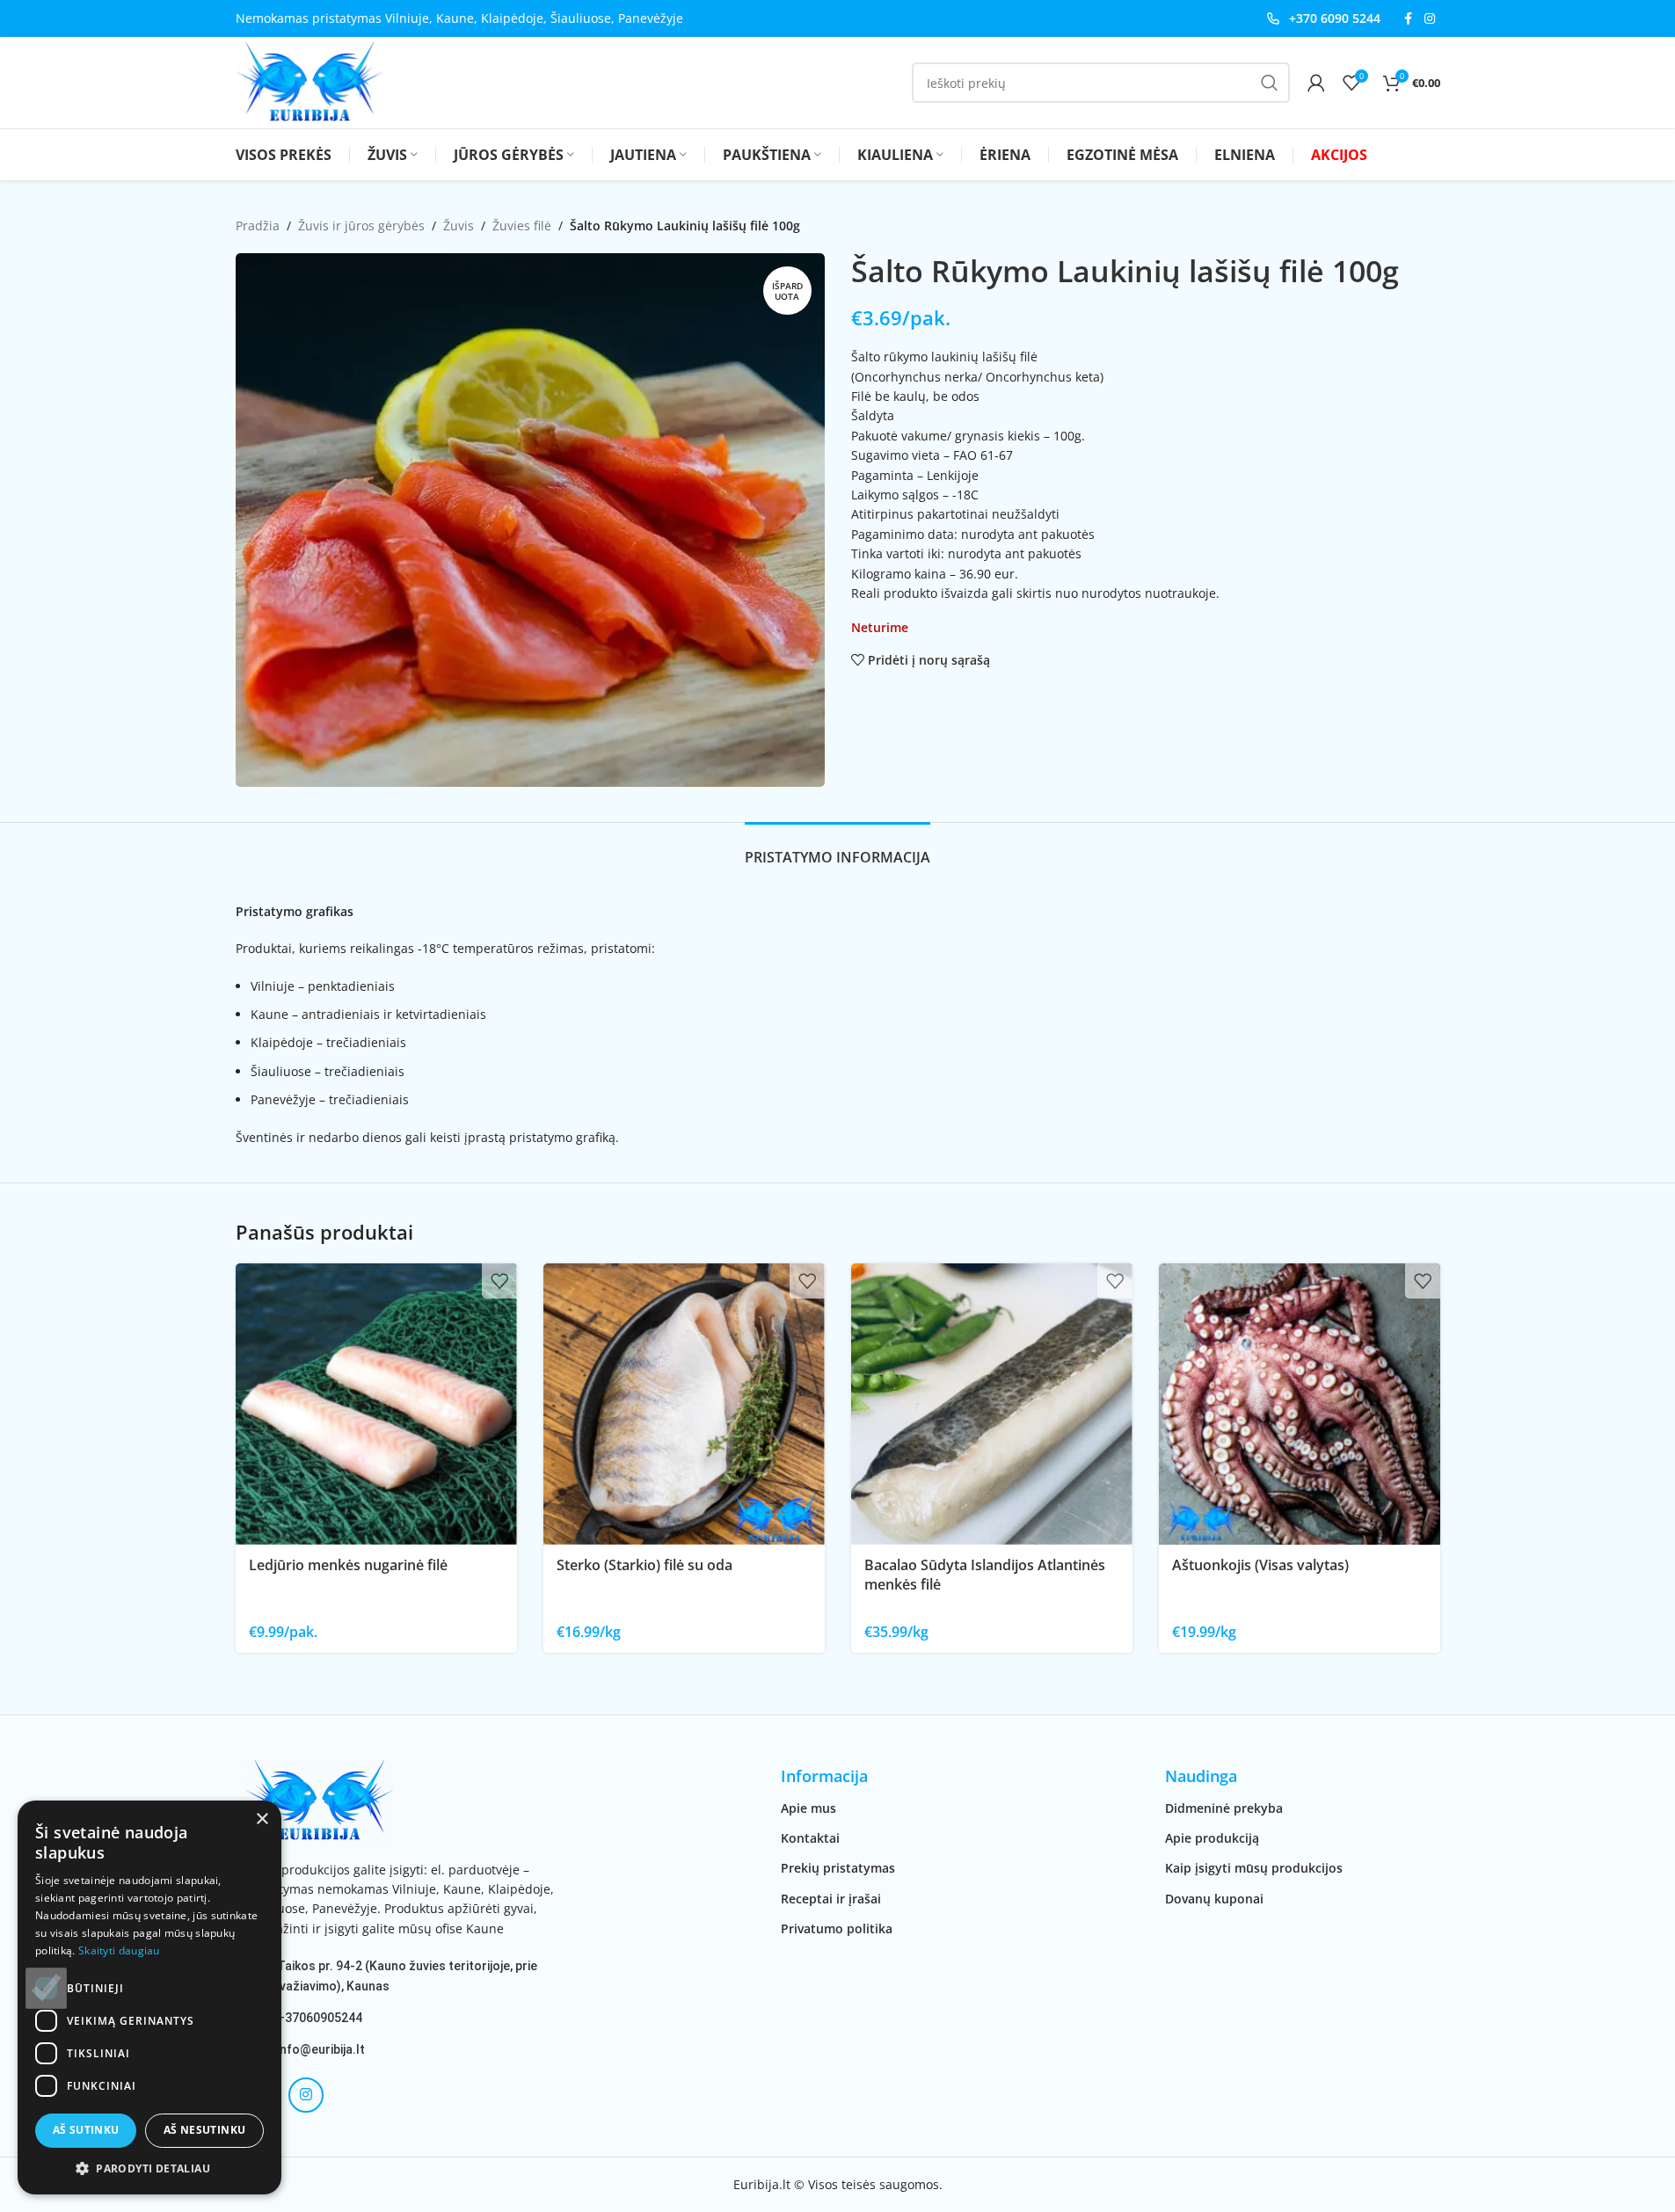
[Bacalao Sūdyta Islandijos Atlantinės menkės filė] (992, 1404)
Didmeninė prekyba (1224, 1808)
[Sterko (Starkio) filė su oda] (684, 1404)
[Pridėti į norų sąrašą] (499, 1281)
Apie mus (808, 1808)
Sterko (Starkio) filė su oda (645, 1565)
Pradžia (258, 226)
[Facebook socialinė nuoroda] (1409, 19)
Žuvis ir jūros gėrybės (361, 226)
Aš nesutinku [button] (205, 2130)
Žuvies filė (522, 226)
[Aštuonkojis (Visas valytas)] (1300, 1404)
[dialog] (149, 1997)
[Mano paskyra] (1316, 83)
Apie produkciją (1212, 1838)
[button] (149, 2168)
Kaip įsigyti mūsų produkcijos (1254, 1868)
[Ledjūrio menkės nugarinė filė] (376, 1404)
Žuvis (459, 226)
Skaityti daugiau (119, 1950)
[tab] (837, 849)
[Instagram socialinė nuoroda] (1430, 19)
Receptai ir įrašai (831, 1899)
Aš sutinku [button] (86, 2130)
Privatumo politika (837, 1928)
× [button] (262, 1819)
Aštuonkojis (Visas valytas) (1260, 1565)
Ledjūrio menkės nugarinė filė (348, 1565)
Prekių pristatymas (838, 1868)
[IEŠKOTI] (1270, 83)
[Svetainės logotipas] (310, 81)
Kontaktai (810, 1838)
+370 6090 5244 (1335, 18)
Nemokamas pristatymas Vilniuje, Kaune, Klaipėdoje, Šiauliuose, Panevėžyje (459, 18)
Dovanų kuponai (1214, 1899)
